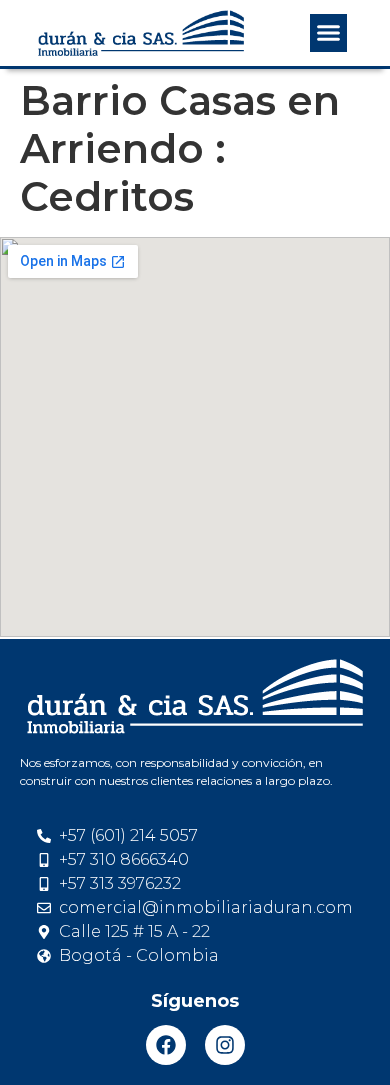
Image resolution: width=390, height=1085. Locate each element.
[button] (329, 33)
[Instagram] (225, 1045)
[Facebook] (166, 1045)
